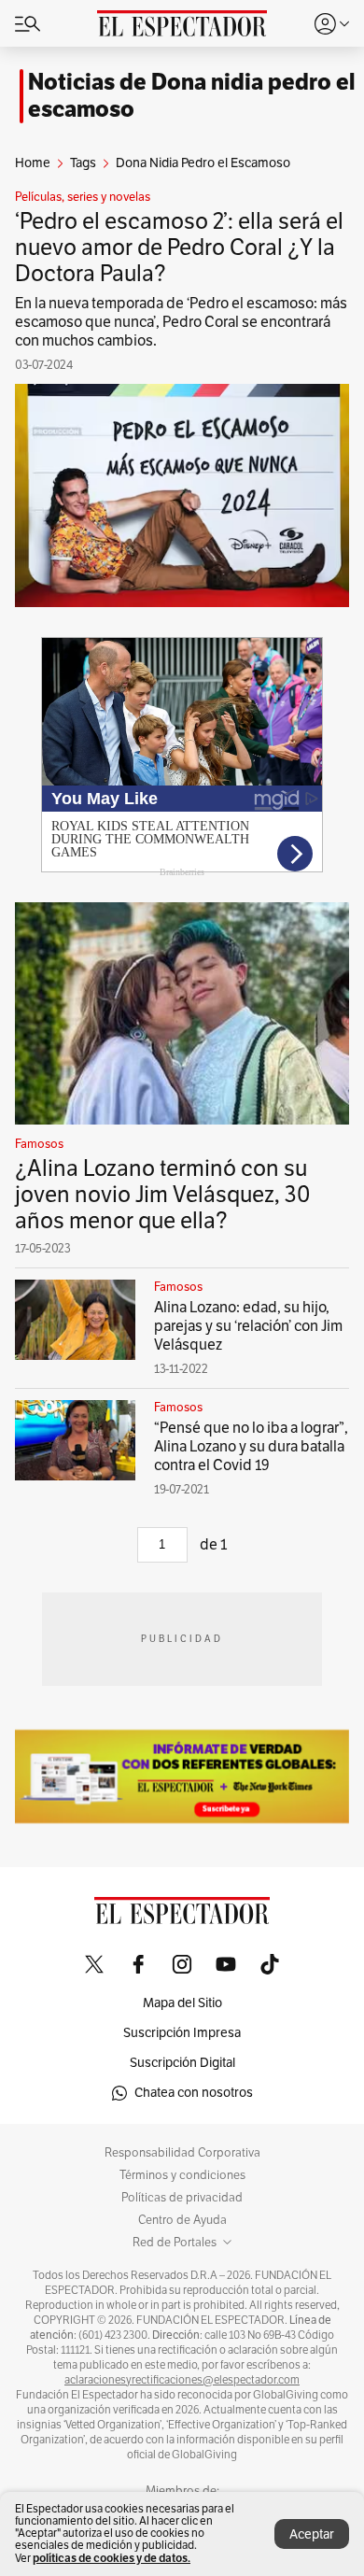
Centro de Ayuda (182, 2220)
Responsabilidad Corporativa (182, 2153)
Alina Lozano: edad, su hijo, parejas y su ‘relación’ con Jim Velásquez (248, 1326)
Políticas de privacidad (182, 2198)
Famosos (39, 1144)
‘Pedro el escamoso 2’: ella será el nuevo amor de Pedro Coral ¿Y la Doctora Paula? (179, 248)
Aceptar (312, 2534)
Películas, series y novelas (83, 197)
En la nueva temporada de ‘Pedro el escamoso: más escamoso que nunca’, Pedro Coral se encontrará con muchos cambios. (181, 322)
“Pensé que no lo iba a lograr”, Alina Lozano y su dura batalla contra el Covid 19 (251, 1447)
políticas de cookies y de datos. (112, 2558)
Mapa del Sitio (182, 2003)
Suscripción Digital (182, 2063)
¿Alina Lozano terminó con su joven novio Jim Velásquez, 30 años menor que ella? (163, 1195)
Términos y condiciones (182, 2175)
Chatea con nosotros (194, 2093)
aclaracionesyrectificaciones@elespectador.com (182, 2380)
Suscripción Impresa (182, 2033)
